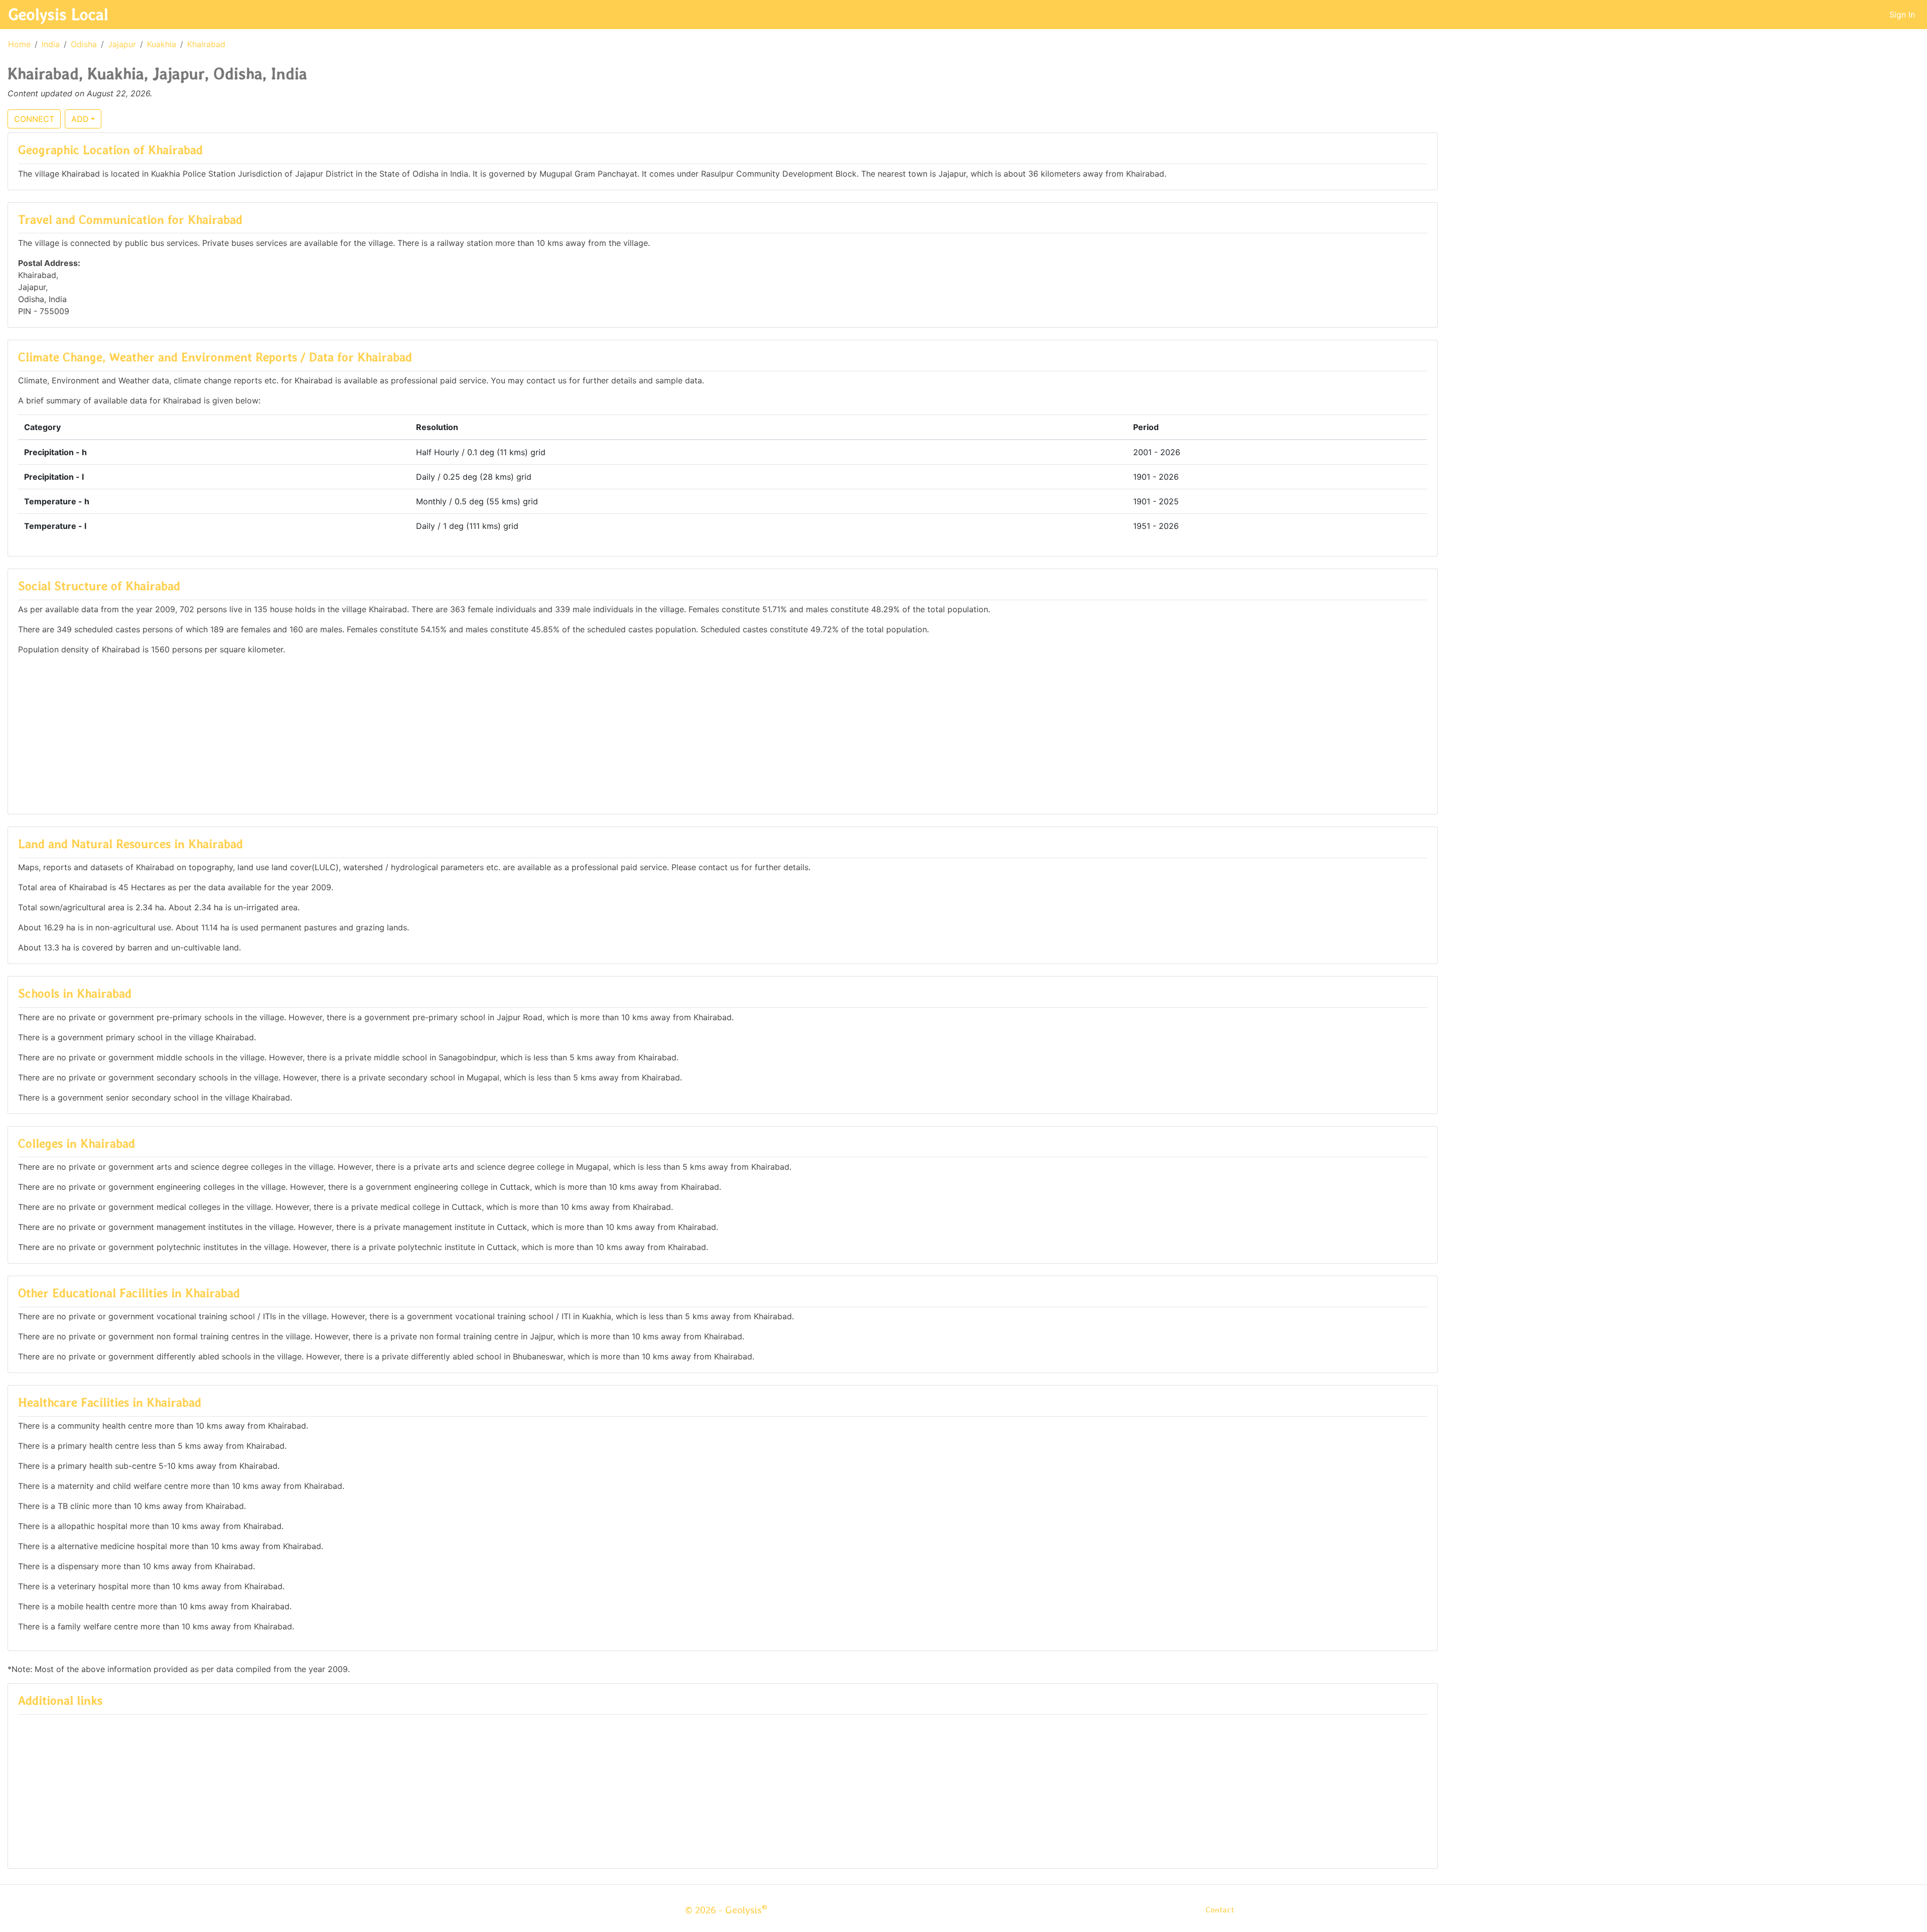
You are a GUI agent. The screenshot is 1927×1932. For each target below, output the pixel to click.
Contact (1220, 1910)
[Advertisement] (723, 734)
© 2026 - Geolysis (726, 1910)
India (51, 44)
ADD (80, 119)
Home (19, 44)
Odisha (84, 44)
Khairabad (206, 44)
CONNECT (34, 119)
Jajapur (122, 44)
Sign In (1902, 15)
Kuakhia (162, 44)
